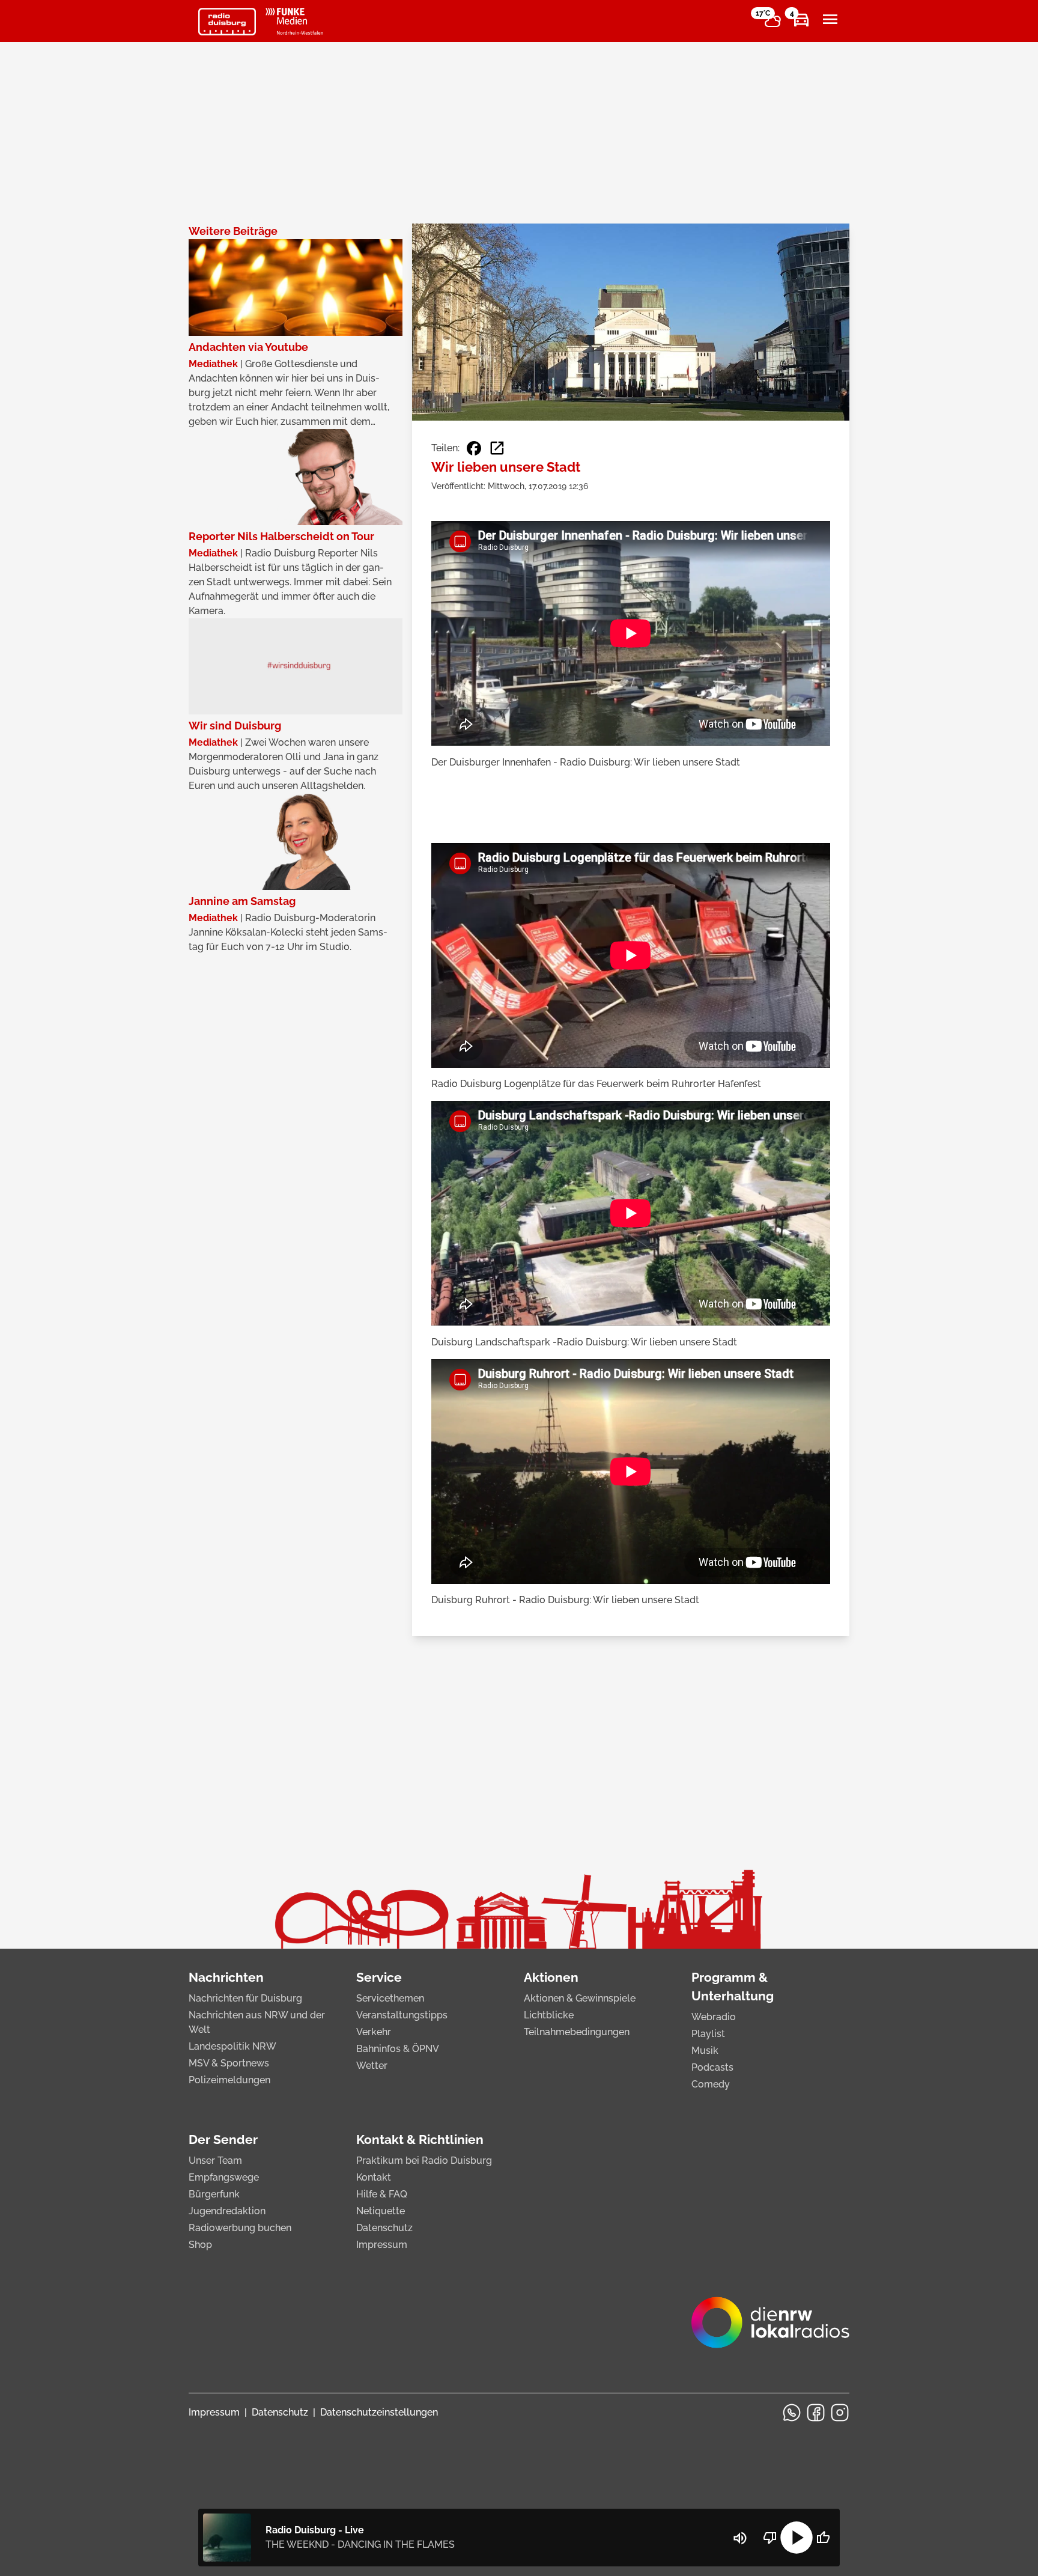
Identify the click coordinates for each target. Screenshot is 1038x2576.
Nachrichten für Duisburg (245, 1998)
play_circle (797, 2538)
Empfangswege (224, 2177)
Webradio (714, 2017)
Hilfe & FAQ (382, 2194)
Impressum (382, 2245)
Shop (200, 2245)
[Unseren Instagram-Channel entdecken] (840, 2413)
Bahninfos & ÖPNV (398, 2049)
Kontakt (374, 2177)
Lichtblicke (549, 2015)
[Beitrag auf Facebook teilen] (474, 448)
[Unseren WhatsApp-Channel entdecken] (792, 2413)
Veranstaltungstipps (402, 2015)
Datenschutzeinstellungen (379, 2412)
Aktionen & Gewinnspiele (580, 1998)
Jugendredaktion (227, 2211)
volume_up (740, 2538)
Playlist (708, 2034)
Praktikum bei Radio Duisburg (424, 2160)
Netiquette (381, 2211)
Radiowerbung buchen (240, 2228)
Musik (705, 2051)
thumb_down (770, 2538)
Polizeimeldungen (229, 2080)
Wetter (372, 2066)
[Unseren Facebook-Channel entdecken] (816, 2413)
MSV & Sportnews (229, 2063)
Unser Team (215, 2160)
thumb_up (823, 2538)
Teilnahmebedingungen (577, 2032)
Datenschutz (384, 2228)
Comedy (711, 2084)
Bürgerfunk (214, 2194)
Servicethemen (390, 1998)
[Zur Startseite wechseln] (227, 22)
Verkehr (374, 2032)
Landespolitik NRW (232, 2046)
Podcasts (712, 2067)
